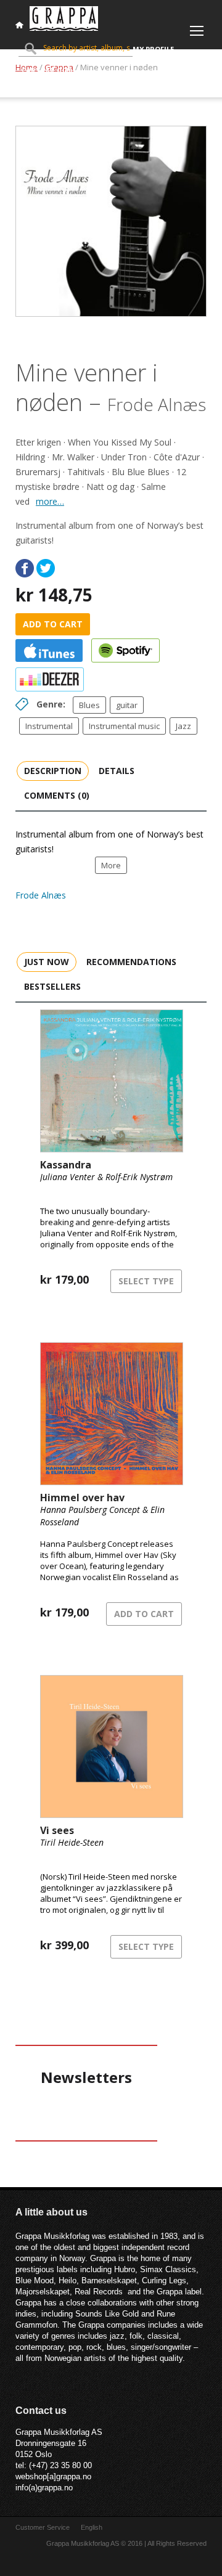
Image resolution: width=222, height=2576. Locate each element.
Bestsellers (52, 986)
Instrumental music (124, 726)
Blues (89, 705)
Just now (47, 962)
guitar (127, 705)
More (111, 865)
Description (53, 771)
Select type (146, 1281)
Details (117, 771)
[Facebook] (25, 568)
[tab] (53, 770)
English (92, 2527)
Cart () (47, 70)
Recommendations (131, 962)
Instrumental (49, 726)
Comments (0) (57, 795)
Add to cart (53, 624)
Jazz (183, 726)
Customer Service (43, 2527)
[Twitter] (46, 568)
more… (50, 501)
